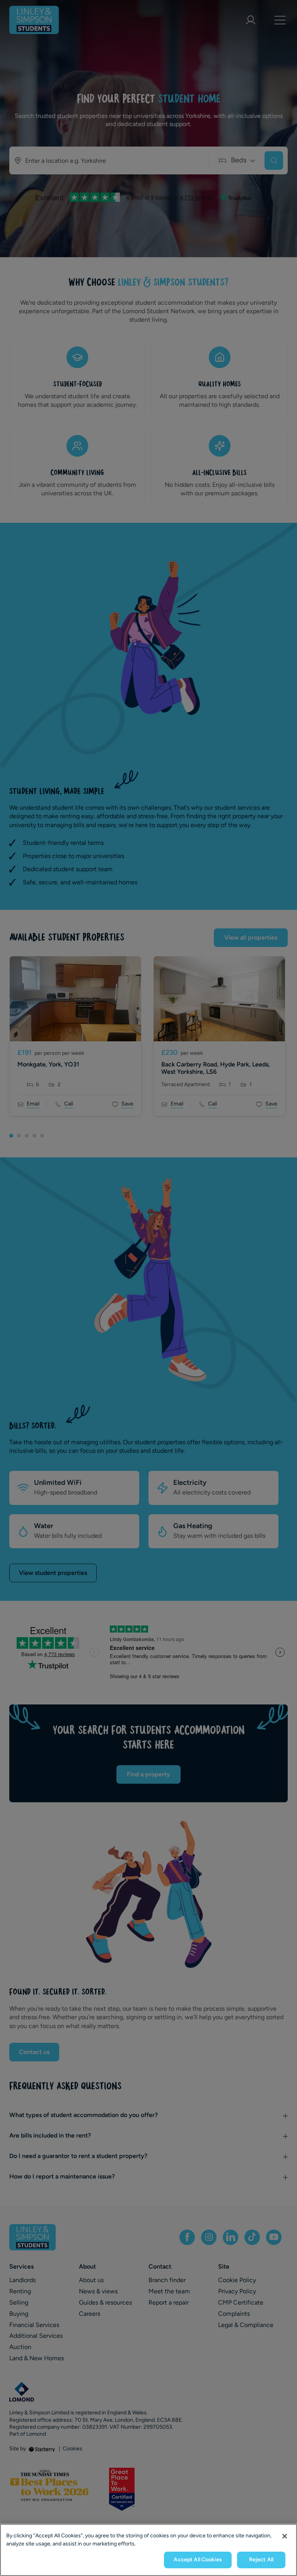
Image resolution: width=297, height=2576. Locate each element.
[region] (148, 2550)
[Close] (285, 2536)
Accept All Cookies (198, 2560)
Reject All (261, 2560)
